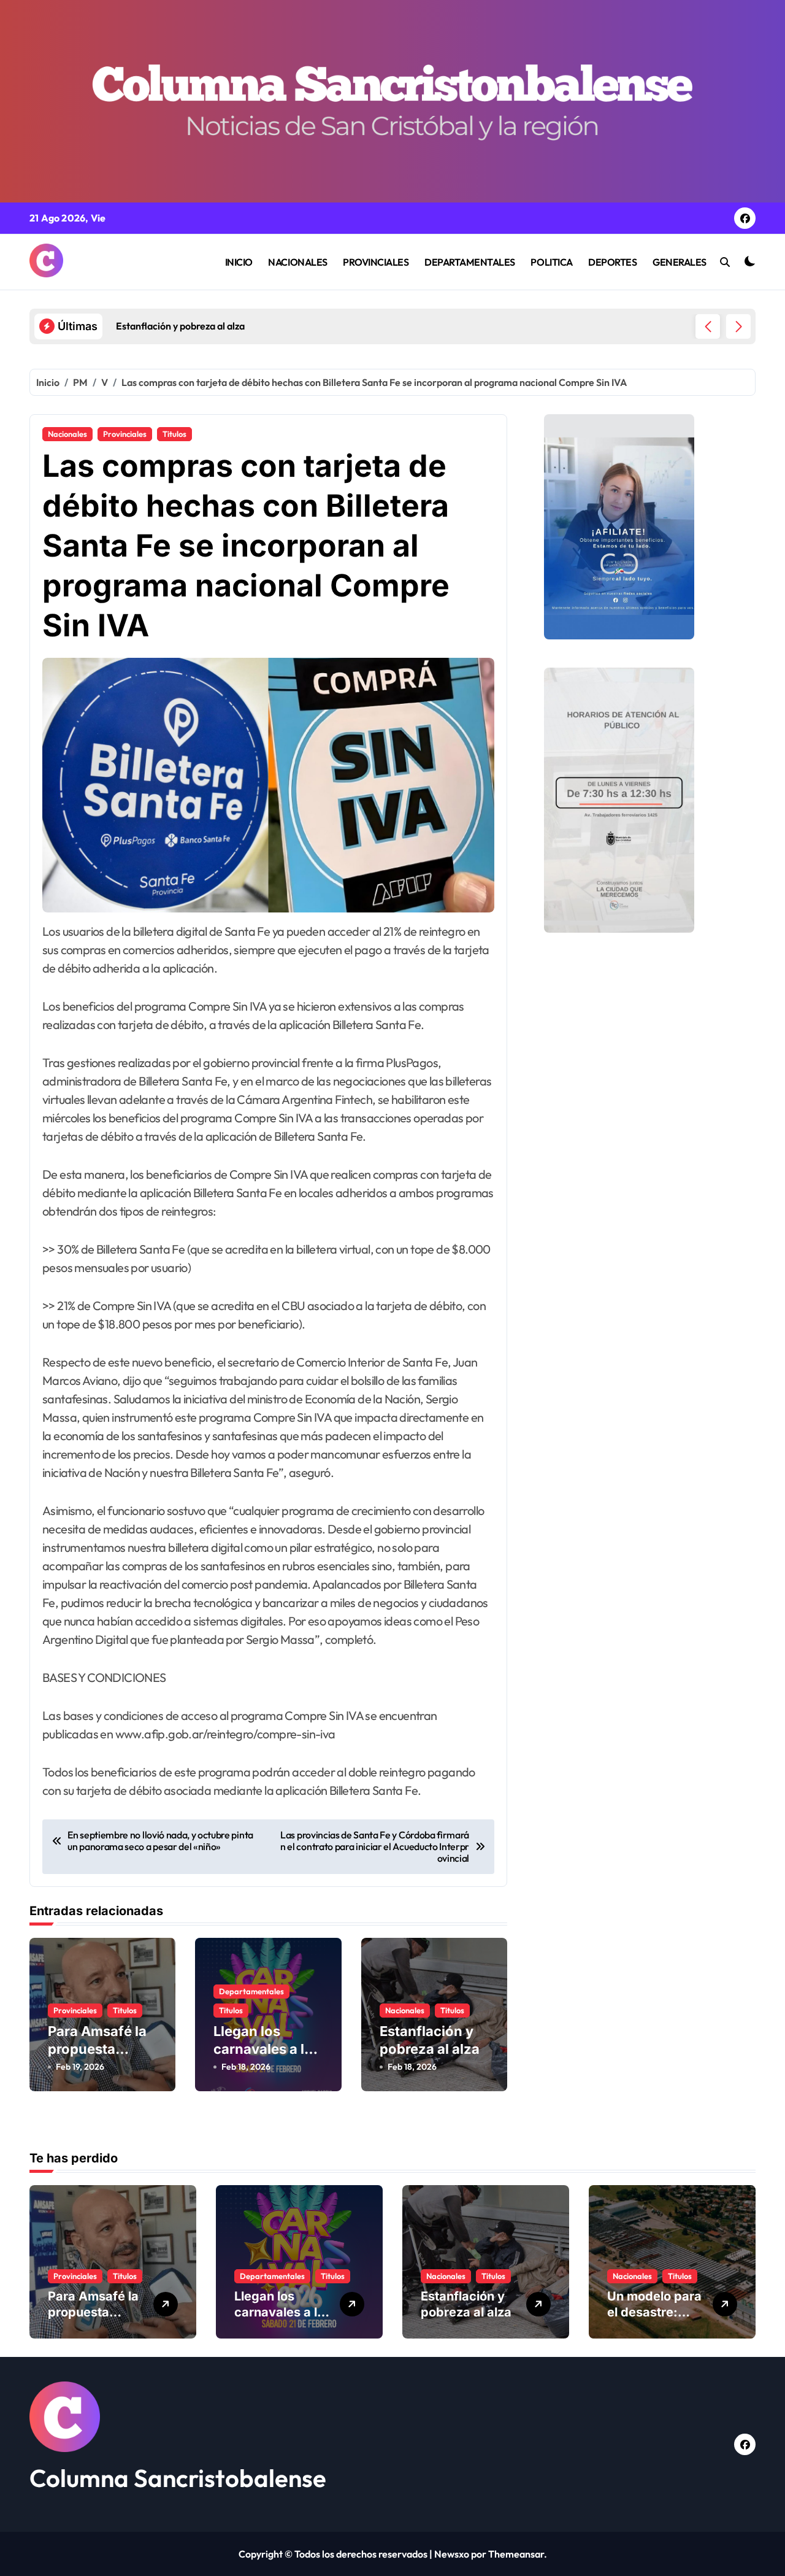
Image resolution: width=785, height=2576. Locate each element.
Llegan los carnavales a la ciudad (263, 2049)
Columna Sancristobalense (178, 2478)
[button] (738, 326)
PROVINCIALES (376, 262)
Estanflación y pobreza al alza (466, 2304)
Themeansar (516, 2554)
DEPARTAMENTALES (470, 262)
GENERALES (680, 262)
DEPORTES (612, 262)
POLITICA (551, 262)
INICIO (239, 262)
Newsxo (452, 2554)
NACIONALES (297, 262)
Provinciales (125, 434)
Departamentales (251, 1991)
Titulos (174, 434)
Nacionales (67, 434)
